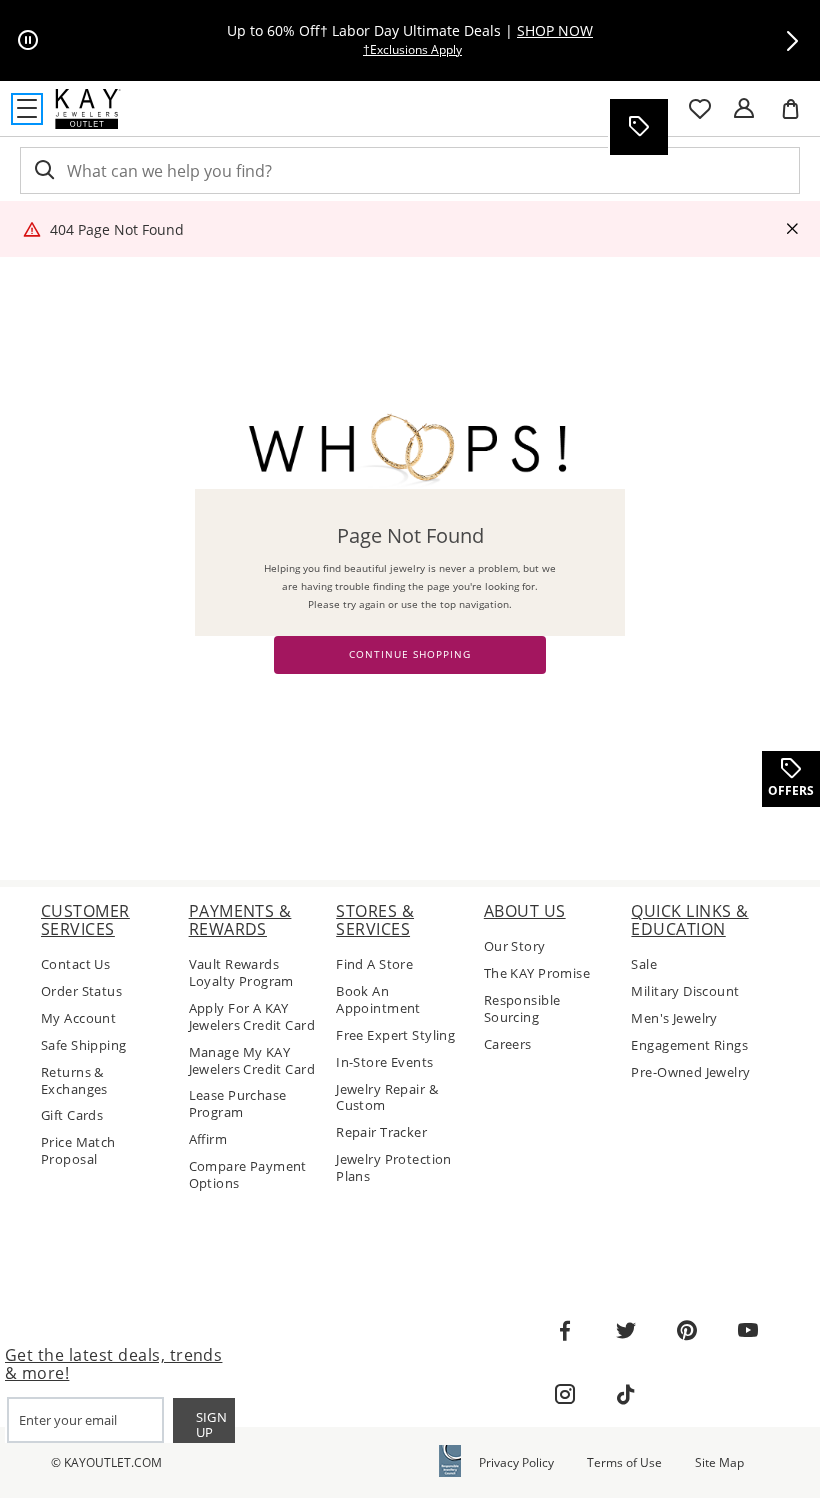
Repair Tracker (381, 1132)
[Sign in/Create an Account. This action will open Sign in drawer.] (744, 109)
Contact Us (75, 964)
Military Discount (685, 991)
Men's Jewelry (674, 1018)
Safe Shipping (83, 1045)
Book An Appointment (378, 1000)
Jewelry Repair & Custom (387, 1098)
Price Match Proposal (78, 1151)
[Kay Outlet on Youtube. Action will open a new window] (748, 1331)
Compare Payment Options (248, 1175)
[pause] (28, 41)
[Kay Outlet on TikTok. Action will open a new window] (626, 1395)
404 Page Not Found (117, 229)
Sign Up (212, 1424)
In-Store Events (384, 1062)
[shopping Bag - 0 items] (798, 117)
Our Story (515, 946)
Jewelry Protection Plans (394, 1168)
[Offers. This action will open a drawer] (638, 127)
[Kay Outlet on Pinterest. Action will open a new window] (687, 1331)
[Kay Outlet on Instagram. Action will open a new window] (565, 1395)
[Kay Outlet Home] (88, 109)
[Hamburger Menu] (27, 109)
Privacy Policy (516, 1462)
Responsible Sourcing (522, 1009)
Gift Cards (72, 1115)
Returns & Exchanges (74, 1081)
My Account (78, 1018)
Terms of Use (624, 1462)
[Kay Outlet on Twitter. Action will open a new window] (626, 1331)
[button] (792, 41)
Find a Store (374, 964)
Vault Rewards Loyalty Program (241, 973)
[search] (43, 170)
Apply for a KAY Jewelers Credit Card (252, 1017)
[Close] (792, 229)
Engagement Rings (689, 1045)
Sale (644, 964)
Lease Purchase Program (238, 1104)
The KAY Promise (537, 973)
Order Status (81, 991)
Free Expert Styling (395, 1035)
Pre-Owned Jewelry (690, 1072)
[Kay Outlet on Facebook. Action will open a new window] (565, 1331)
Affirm (208, 1139)
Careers (508, 1044)
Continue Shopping (410, 654)
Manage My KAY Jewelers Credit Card (252, 1061)
